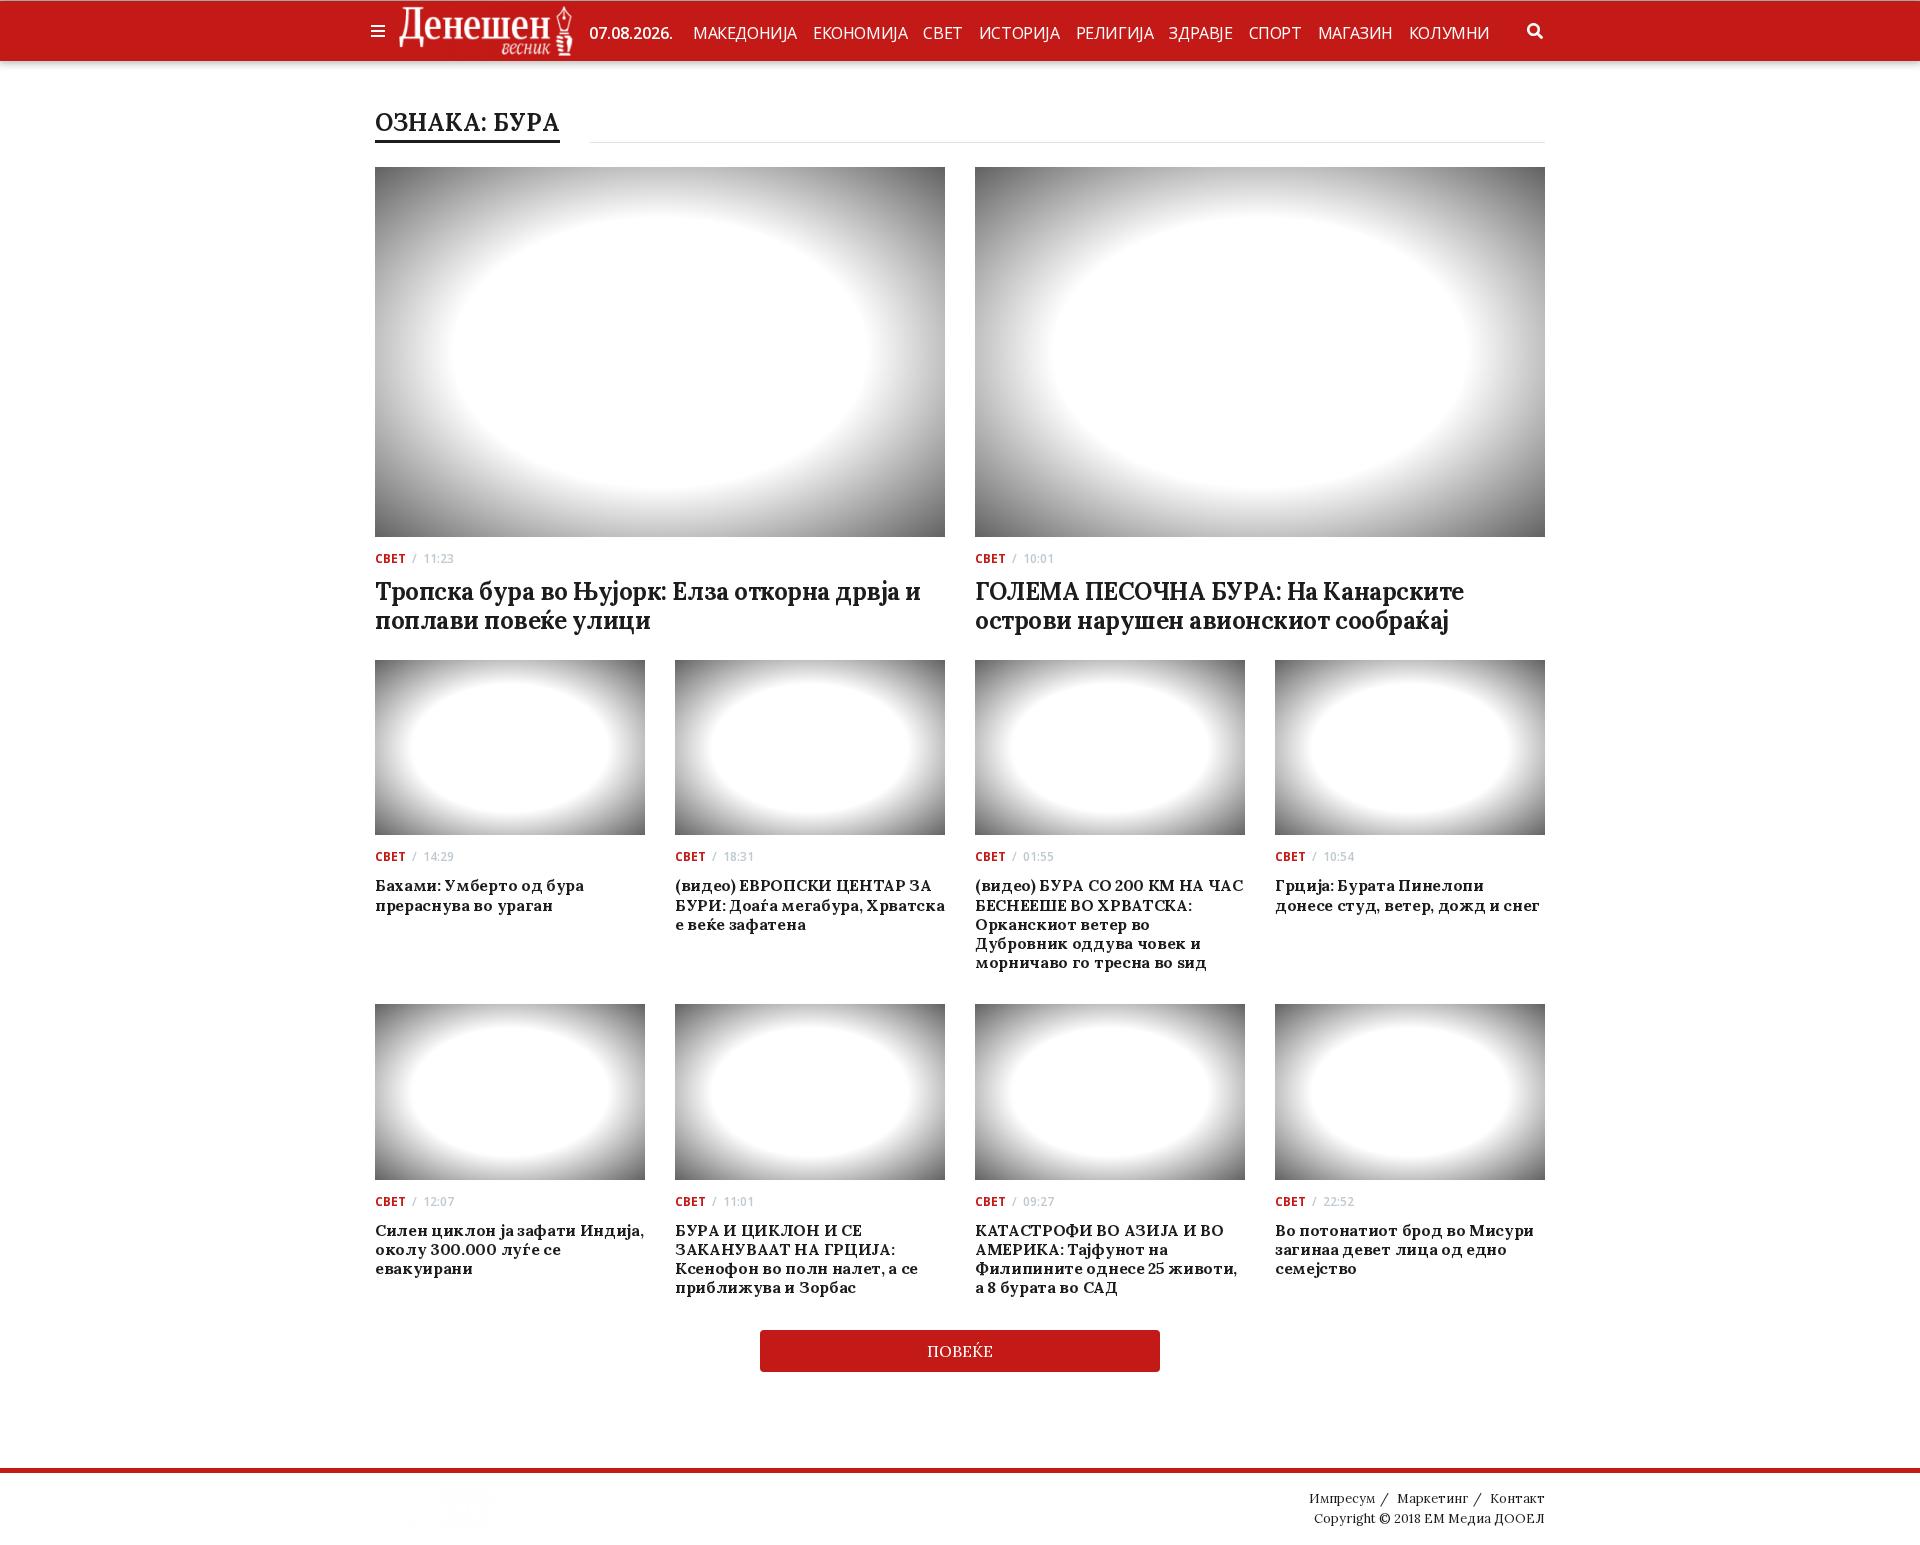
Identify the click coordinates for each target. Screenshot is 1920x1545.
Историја (1019, 33)
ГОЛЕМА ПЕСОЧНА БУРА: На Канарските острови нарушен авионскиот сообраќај (1219, 606)
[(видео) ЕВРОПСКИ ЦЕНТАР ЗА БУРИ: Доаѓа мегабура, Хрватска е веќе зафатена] (810, 748)
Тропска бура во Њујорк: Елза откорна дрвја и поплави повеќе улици (648, 606)
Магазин (1355, 33)
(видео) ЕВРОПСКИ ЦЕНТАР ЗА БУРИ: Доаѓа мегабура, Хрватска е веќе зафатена (809, 904)
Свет (942, 33)
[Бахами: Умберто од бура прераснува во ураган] (510, 748)
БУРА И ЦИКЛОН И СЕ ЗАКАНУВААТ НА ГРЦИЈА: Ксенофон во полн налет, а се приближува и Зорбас (796, 1259)
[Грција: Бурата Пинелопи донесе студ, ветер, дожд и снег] (1410, 748)
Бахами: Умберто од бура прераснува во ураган (479, 894)
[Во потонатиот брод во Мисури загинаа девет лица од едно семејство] (1410, 1092)
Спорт (1275, 33)
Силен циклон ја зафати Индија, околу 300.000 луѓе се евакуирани (509, 1249)
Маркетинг (1432, 1498)
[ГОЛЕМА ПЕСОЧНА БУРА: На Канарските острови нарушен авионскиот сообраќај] (1260, 352)
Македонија (745, 33)
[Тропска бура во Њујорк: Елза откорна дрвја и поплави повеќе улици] (660, 352)
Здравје (1200, 33)
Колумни (1449, 33)
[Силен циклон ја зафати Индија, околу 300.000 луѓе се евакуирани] (510, 1092)
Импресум (1342, 1498)
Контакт (1517, 1498)
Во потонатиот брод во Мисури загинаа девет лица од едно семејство (1404, 1249)
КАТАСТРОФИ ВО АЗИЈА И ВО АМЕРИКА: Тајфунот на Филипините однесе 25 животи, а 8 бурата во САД (1106, 1259)
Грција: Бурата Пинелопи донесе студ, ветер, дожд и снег (1407, 894)
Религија (1115, 33)
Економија (860, 33)
